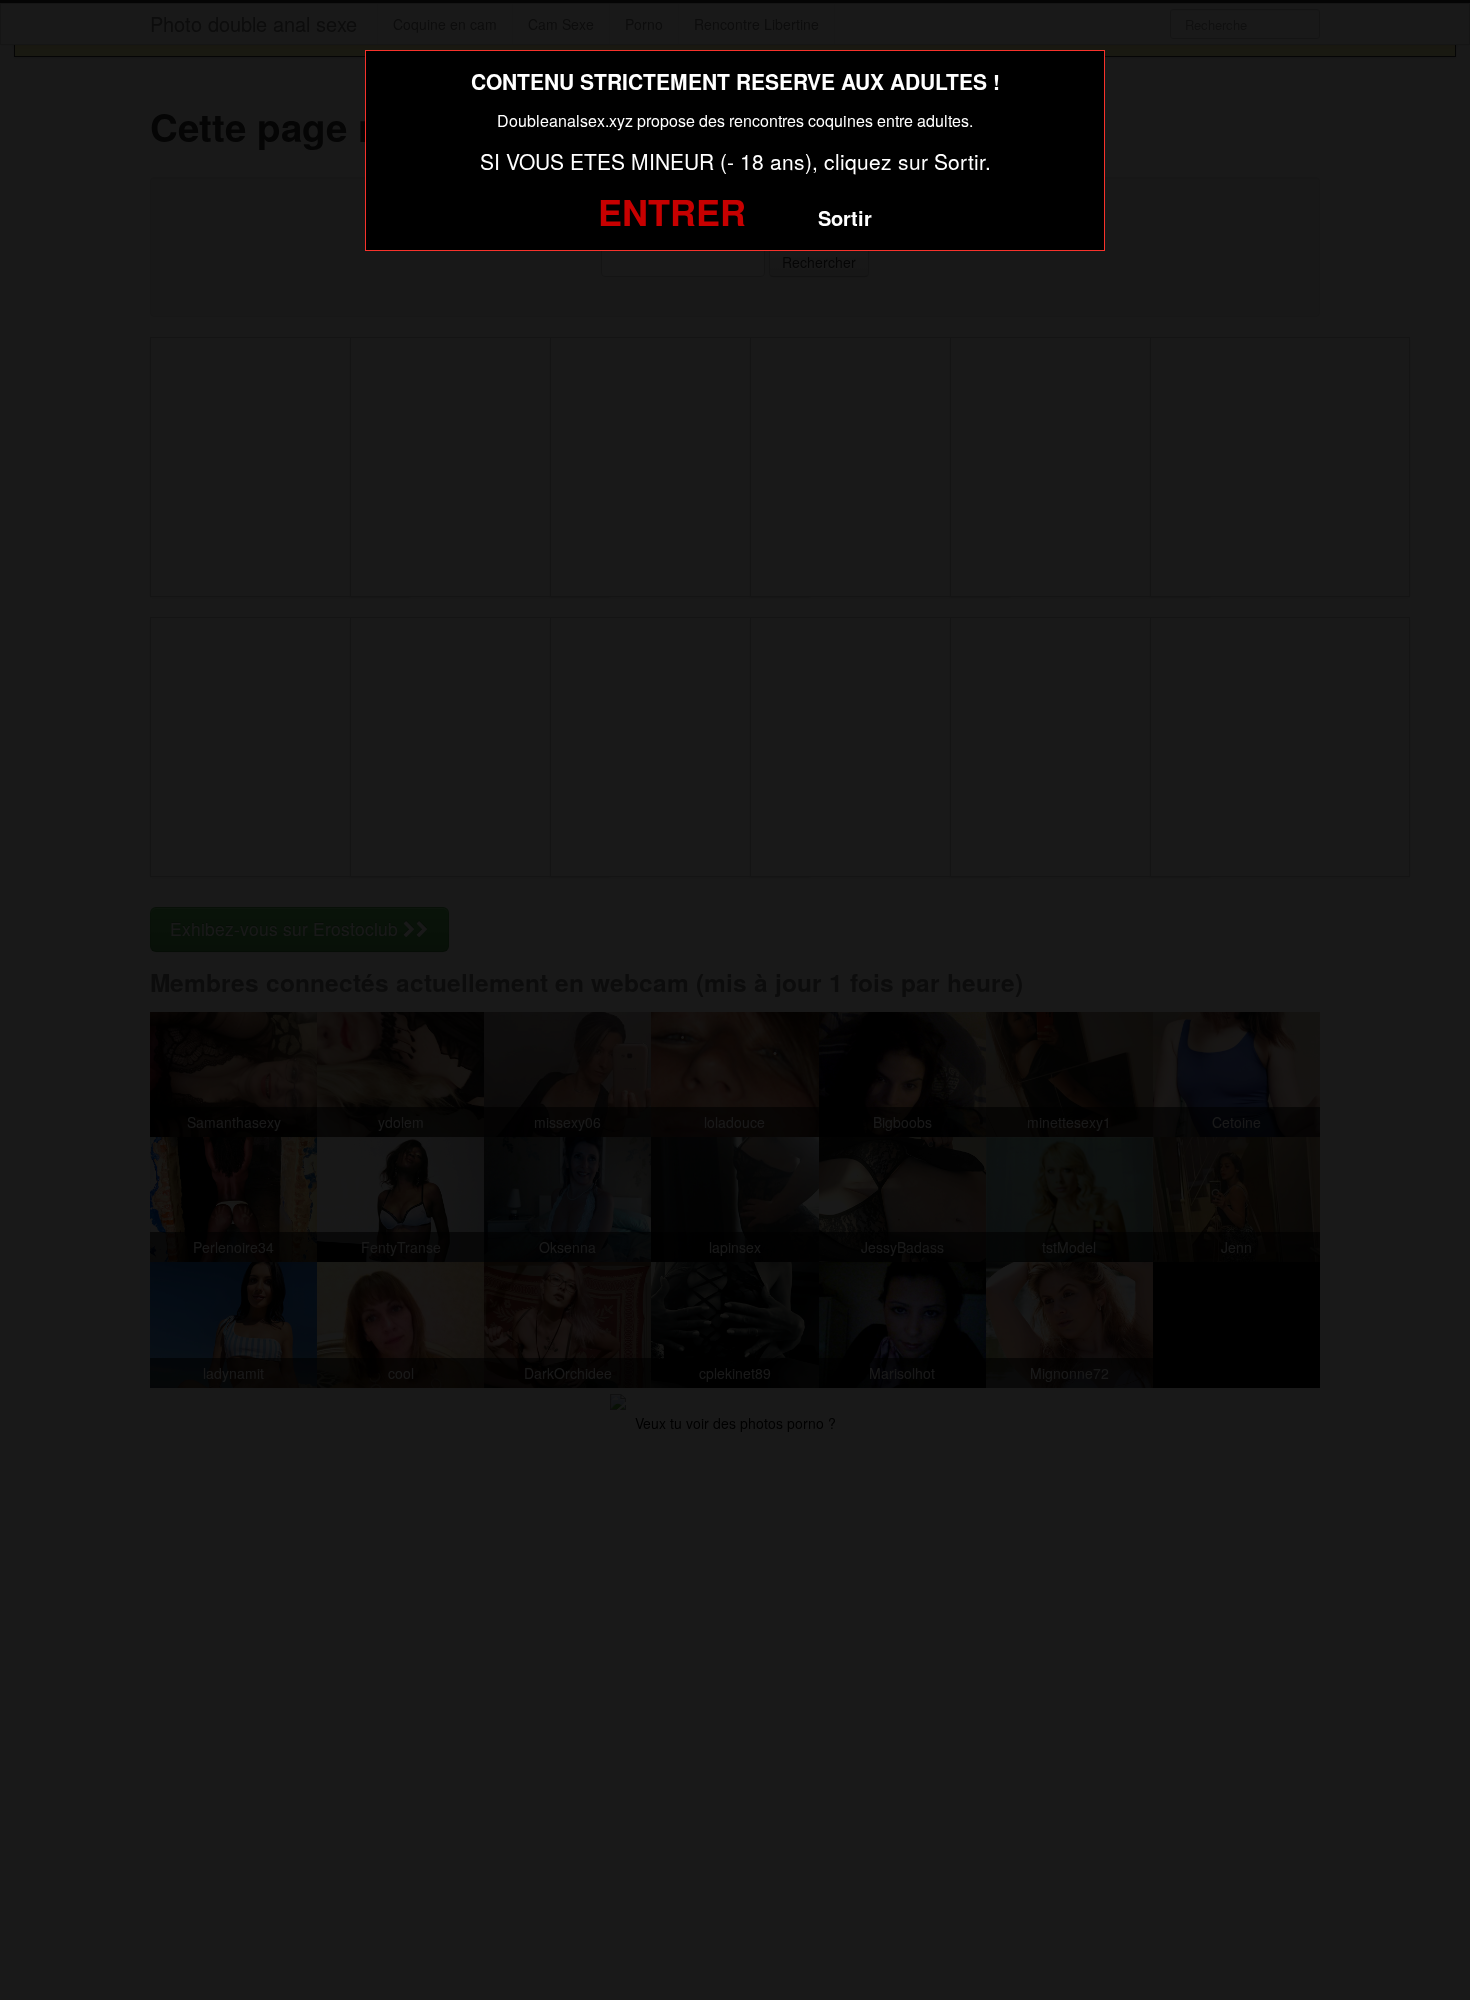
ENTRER (672, 211)
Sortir (845, 217)
